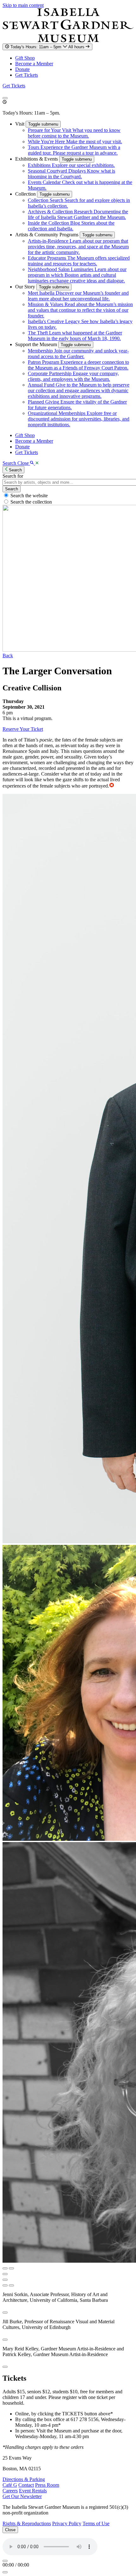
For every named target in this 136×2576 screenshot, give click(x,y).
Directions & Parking (24, 2479)
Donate (22, 69)
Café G (10, 2485)
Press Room (47, 2485)
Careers (10, 2491)
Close (10, 2530)
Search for (13, 476)
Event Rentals (33, 2491)
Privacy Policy (67, 2523)
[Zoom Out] (11, 2285)
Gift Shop (25, 58)
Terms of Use (96, 2523)
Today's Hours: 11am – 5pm (48, 47)
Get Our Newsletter (22, 2496)
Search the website (29, 496)
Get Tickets (27, 75)
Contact (26, 2485)
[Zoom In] (5, 2285)
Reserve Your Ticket (23, 729)
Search (12, 489)
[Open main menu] (5, 98)
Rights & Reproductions (27, 2523)
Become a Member (34, 64)
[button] (20, 124)
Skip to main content (23, 5)
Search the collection (31, 502)
